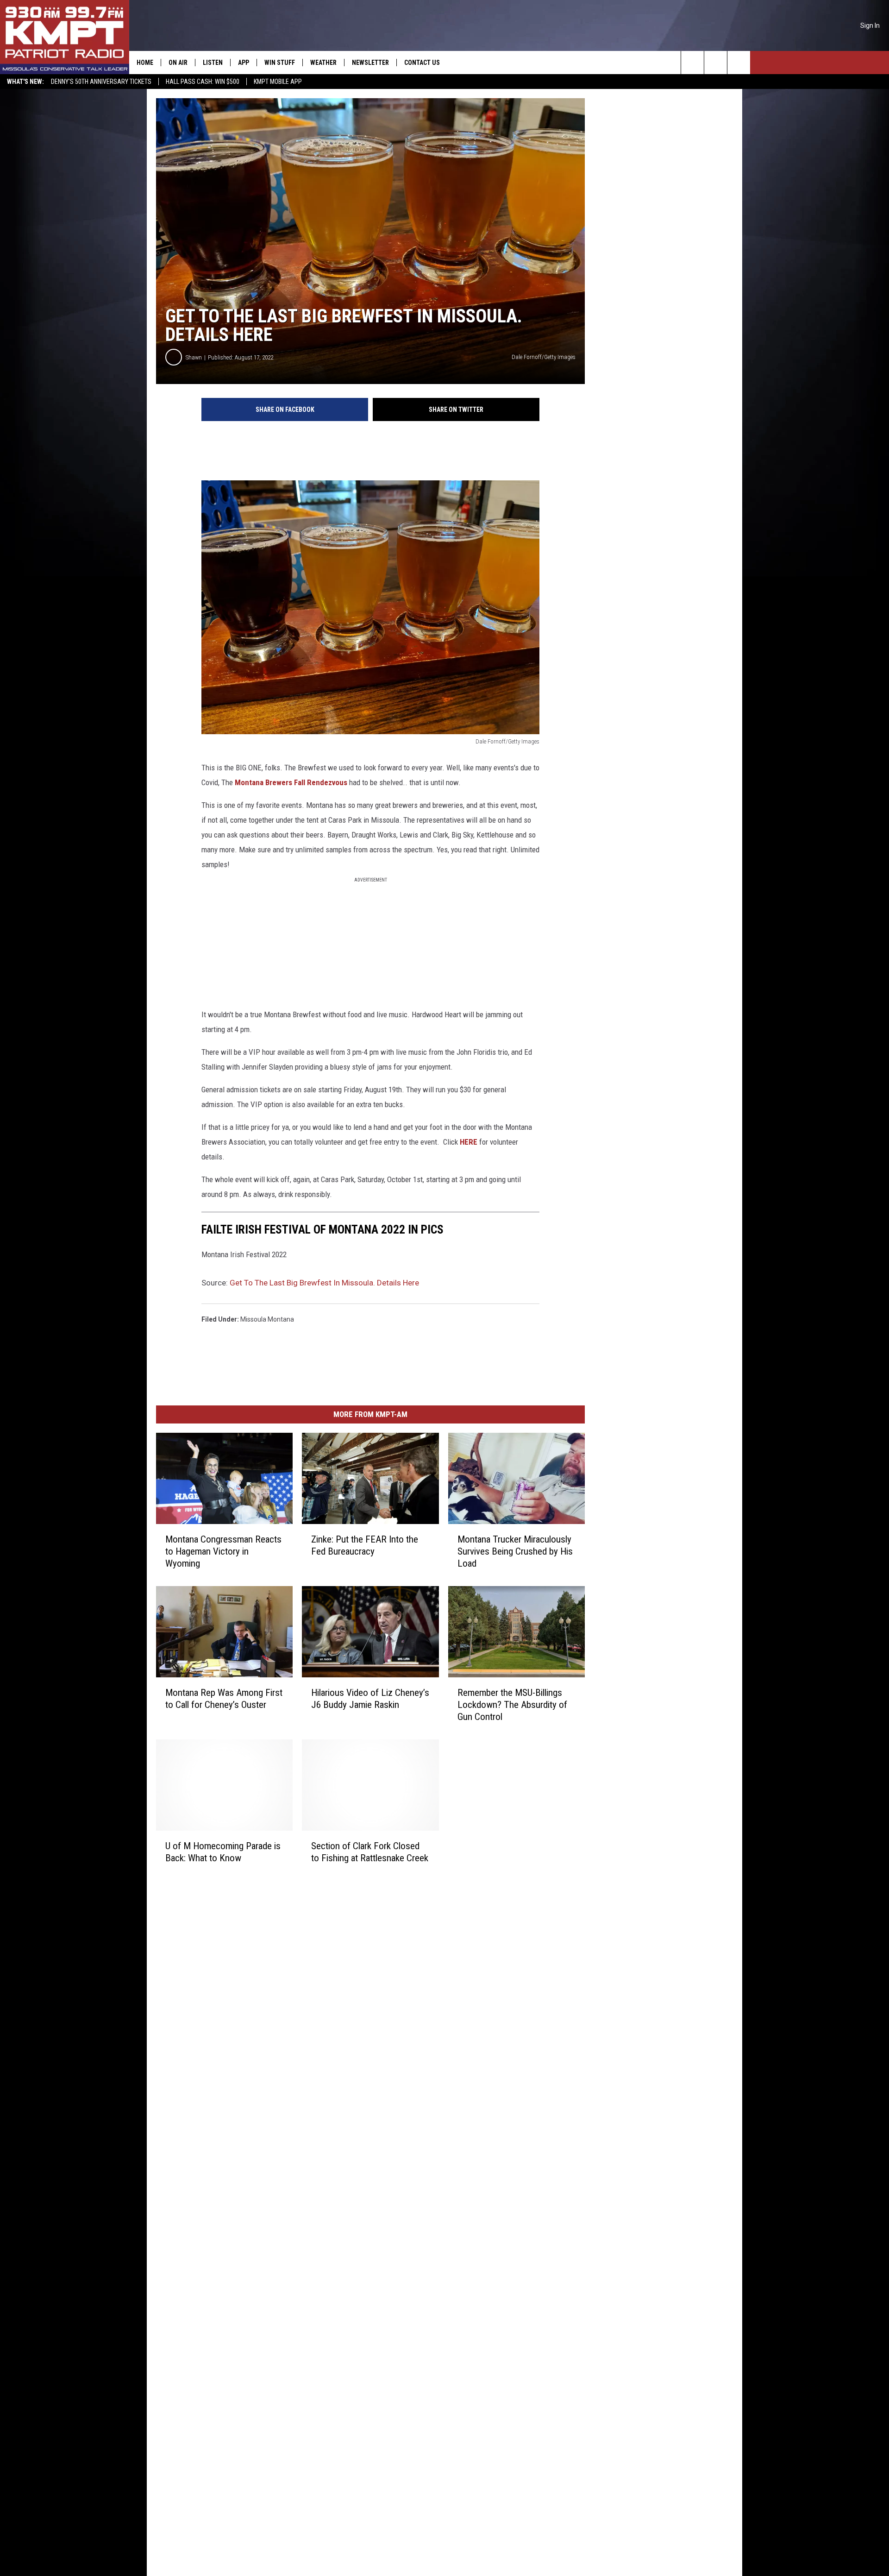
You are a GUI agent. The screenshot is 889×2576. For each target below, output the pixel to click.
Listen (213, 63)
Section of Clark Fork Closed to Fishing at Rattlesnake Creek (370, 1852)
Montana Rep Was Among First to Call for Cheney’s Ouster (224, 1698)
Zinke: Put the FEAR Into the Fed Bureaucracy (365, 1545)
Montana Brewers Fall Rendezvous (291, 782)
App (244, 63)
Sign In (870, 25)
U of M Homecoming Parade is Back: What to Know (223, 1852)
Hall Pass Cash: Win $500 (203, 82)
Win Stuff (280, 63)
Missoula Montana (267, 1319)
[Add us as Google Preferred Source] (716, 63)
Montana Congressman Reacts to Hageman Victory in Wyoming (223, 1551)
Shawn (194, 357)
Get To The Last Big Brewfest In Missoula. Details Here (324, 1283)
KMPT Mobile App (278, 82)
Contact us (422, 63)
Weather (323, 63)
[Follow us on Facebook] (739, 63)
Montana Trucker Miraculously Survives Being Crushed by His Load (515, 1551)
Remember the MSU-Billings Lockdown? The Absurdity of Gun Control (512, 1704)
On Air (178, 63)
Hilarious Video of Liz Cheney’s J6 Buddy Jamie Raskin (370, 1698)
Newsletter (370, 63)
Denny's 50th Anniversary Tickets (101, 82)
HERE (470, 1142)
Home (145, 63)
